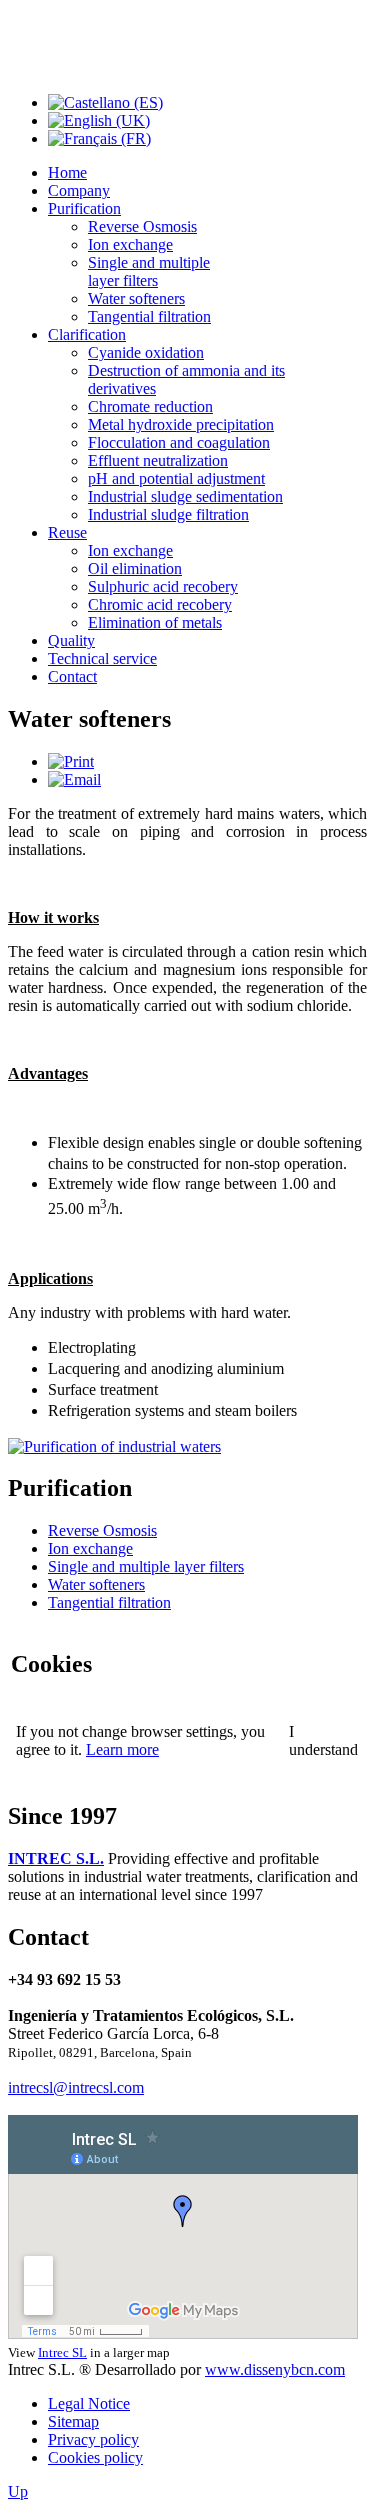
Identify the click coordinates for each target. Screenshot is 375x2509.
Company (79, 190)
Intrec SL (62, 2352)
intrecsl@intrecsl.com (76, 2087)
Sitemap (73, 2421)
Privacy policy (93, 2439)
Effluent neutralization (158, 460)
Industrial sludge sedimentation (185, 496)
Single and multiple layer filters (149, 271)
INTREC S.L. (56, 1858)
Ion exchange (130, 244)
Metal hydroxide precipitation (181, 424)
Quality (71, 640)
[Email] (74, 779)
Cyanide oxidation (146, 352)
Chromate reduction (150, 406)
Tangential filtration (149, 316)
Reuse (67, 532)
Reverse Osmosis (142, 226)
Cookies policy (95, 2457)
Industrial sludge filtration (168, 514)
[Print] (71, 761)
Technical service (102, 658)
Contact (72, 676)
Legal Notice (89, 2403)
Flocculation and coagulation (179, 442)
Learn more (122, 1749)
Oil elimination (135, 568)
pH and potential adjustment (176, 478)
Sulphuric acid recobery (163, 586)
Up (18, 2491)
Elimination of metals (155, 622)
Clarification (87, 334)
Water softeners (136, 298)
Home (67, 172)
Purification (84, 208)
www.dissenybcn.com (275, 2369)
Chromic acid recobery (160, 604)
